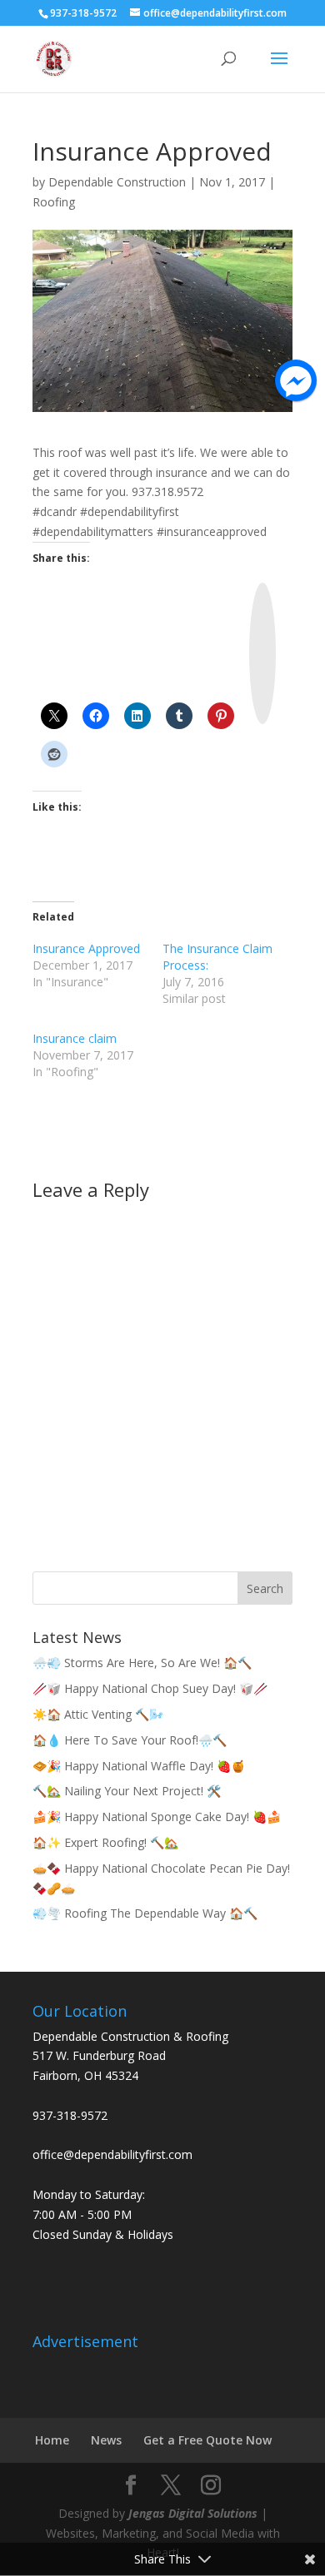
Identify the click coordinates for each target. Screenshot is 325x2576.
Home (52, 2440)
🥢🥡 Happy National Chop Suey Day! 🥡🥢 (150, 1688)
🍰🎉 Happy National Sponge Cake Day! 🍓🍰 (157, 1817)
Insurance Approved (86, 948)
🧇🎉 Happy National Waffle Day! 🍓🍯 (139, 1766)
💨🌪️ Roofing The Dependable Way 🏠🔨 (145, 1913)
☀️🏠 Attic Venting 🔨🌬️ (98, 1714)
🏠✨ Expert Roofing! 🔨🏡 (105, 1842)
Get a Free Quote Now (207, 2440)
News (106, 2440)
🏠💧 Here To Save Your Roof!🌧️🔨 (130, 1740)
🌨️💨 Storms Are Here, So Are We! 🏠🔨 (142, 1663)
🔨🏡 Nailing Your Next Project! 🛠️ (127, 1791)
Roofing (54, 202)
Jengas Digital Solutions (193, 2513)
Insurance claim (75, 1038)
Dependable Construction (117, 182)
